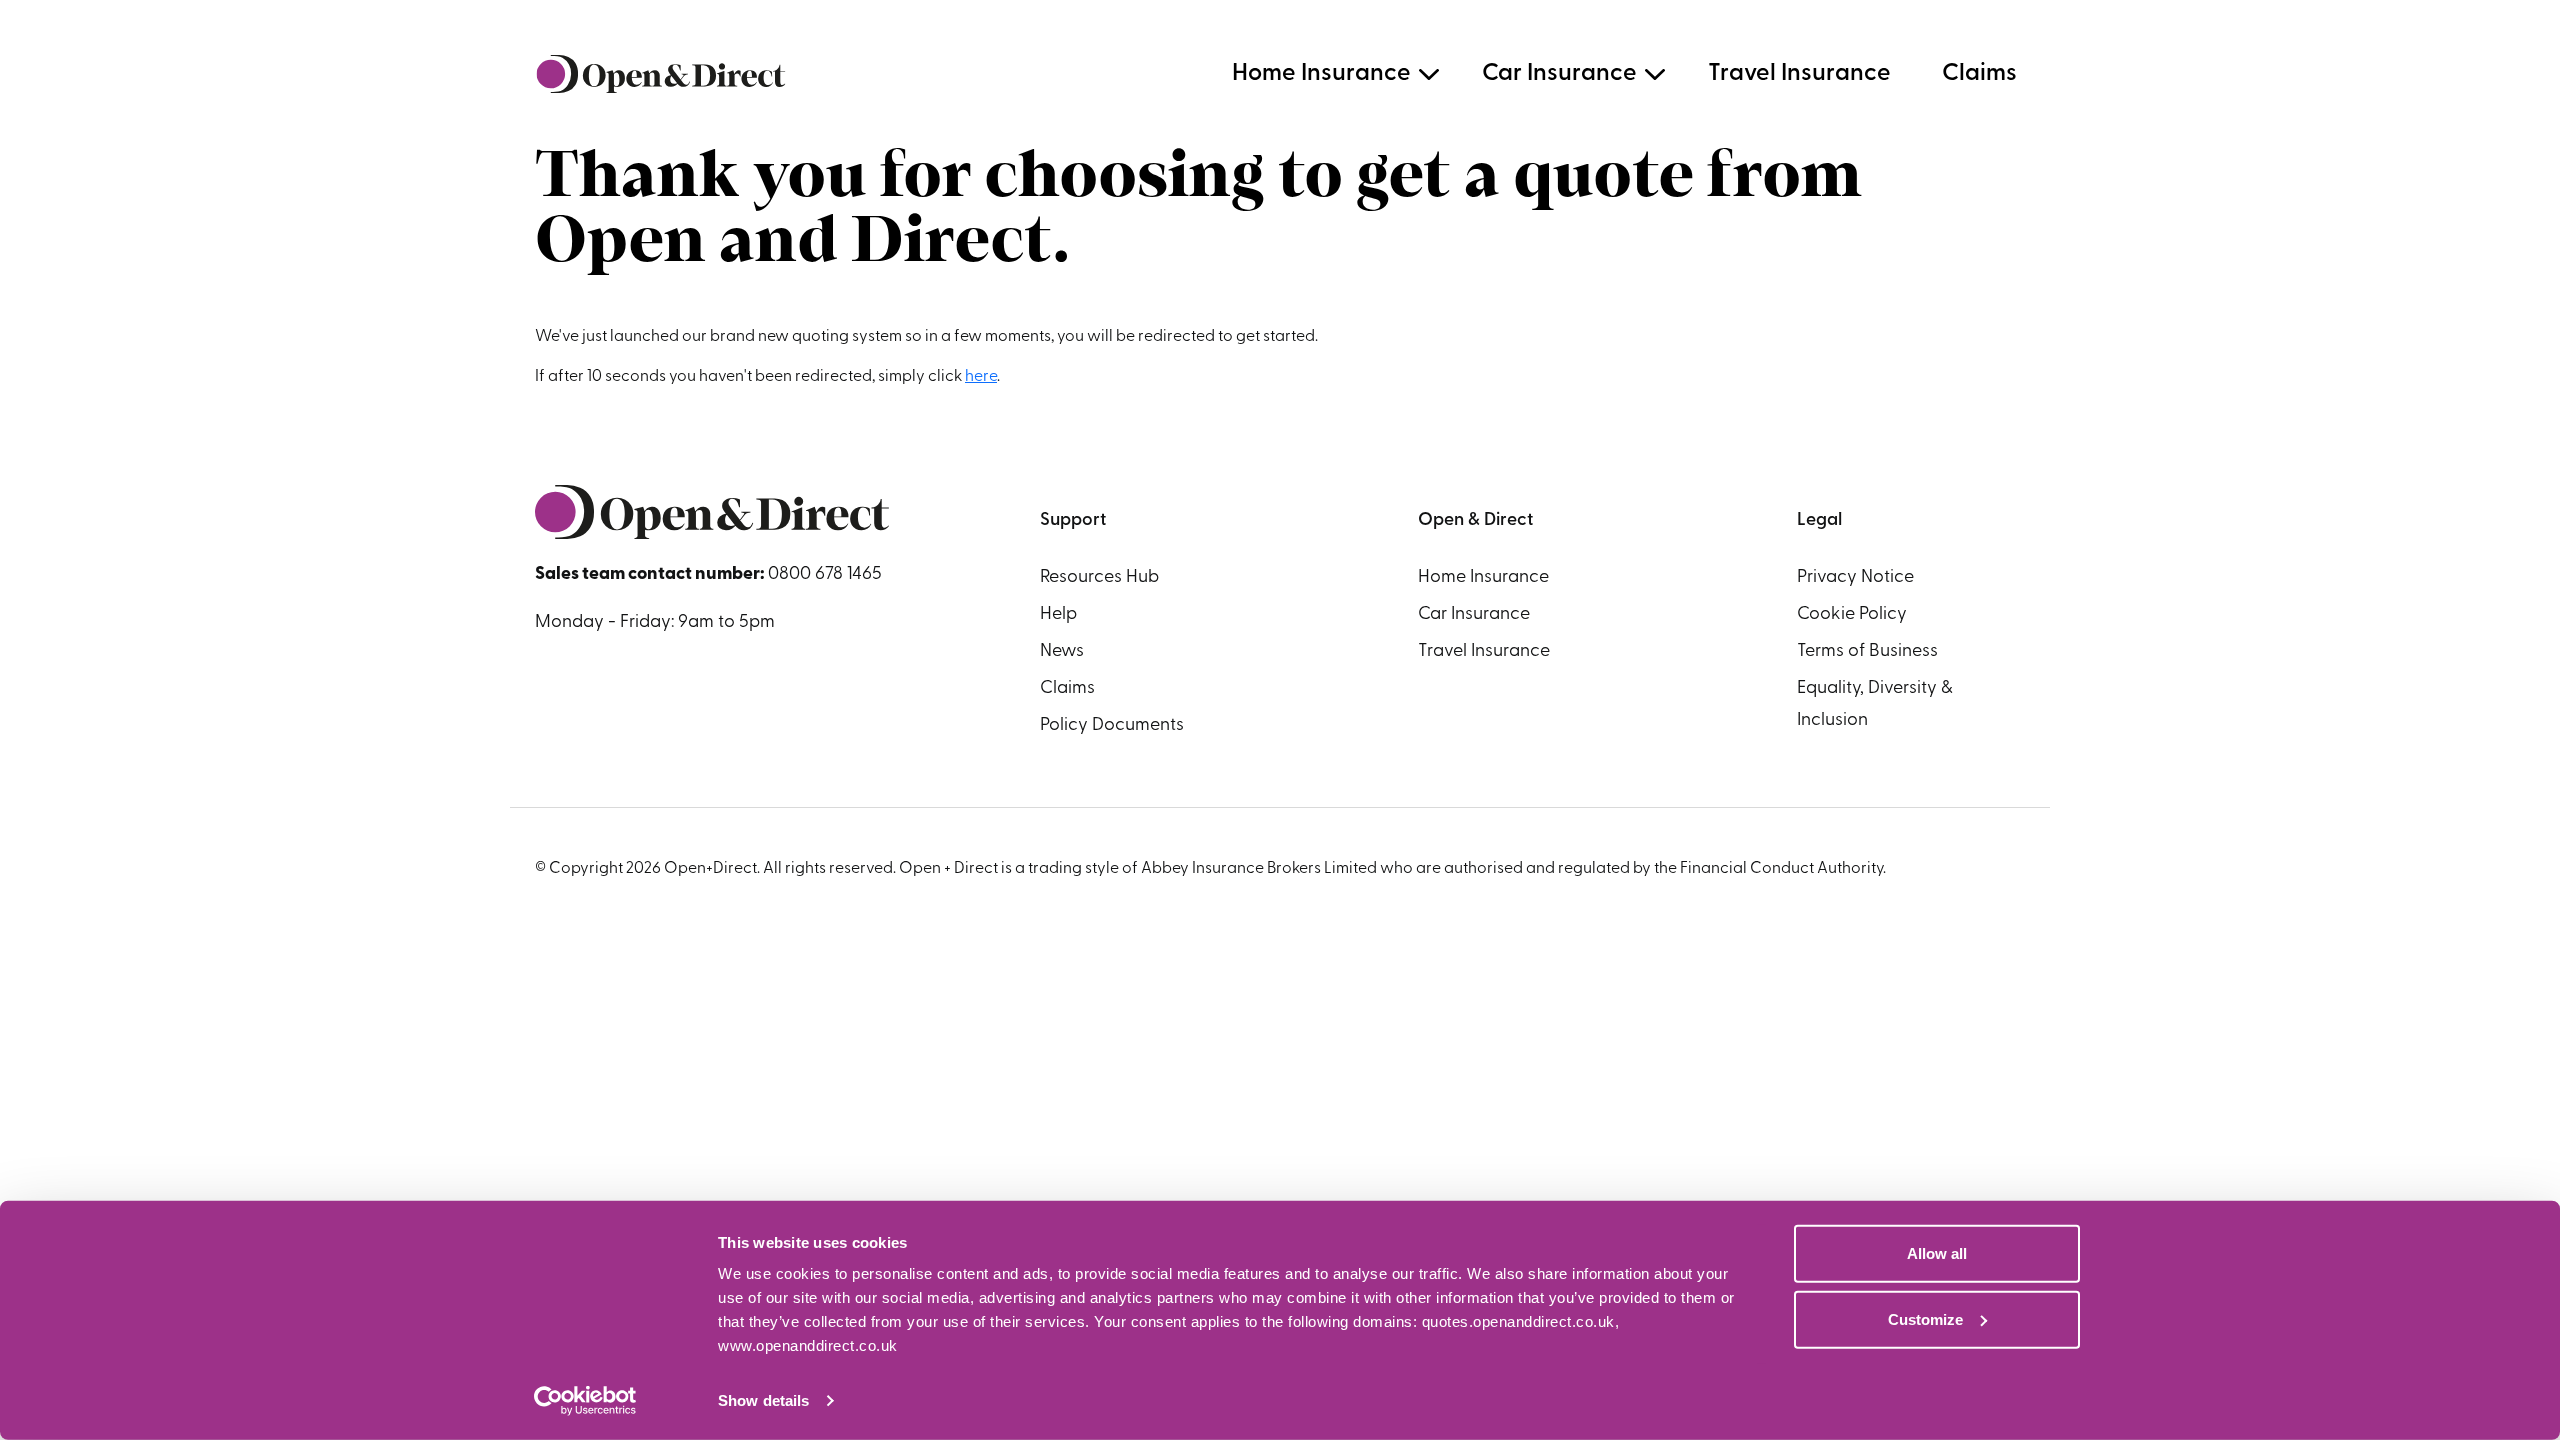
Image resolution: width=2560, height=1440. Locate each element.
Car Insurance (1559, 74)
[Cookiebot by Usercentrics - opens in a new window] (585, 1401)
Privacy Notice (1855, 578)
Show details (763, 1400)
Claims (1979, 74)
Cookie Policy (1852, 615)
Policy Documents (1112, 726)
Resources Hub (1099, 578)
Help (1058, 615)
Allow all (1937, 1253)
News (1062, 652)
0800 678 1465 (825, 575)
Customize (1925, 1318)
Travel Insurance (1799, 74)
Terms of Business (1867, 652)
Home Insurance (1321, 74)
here (981, 377)
